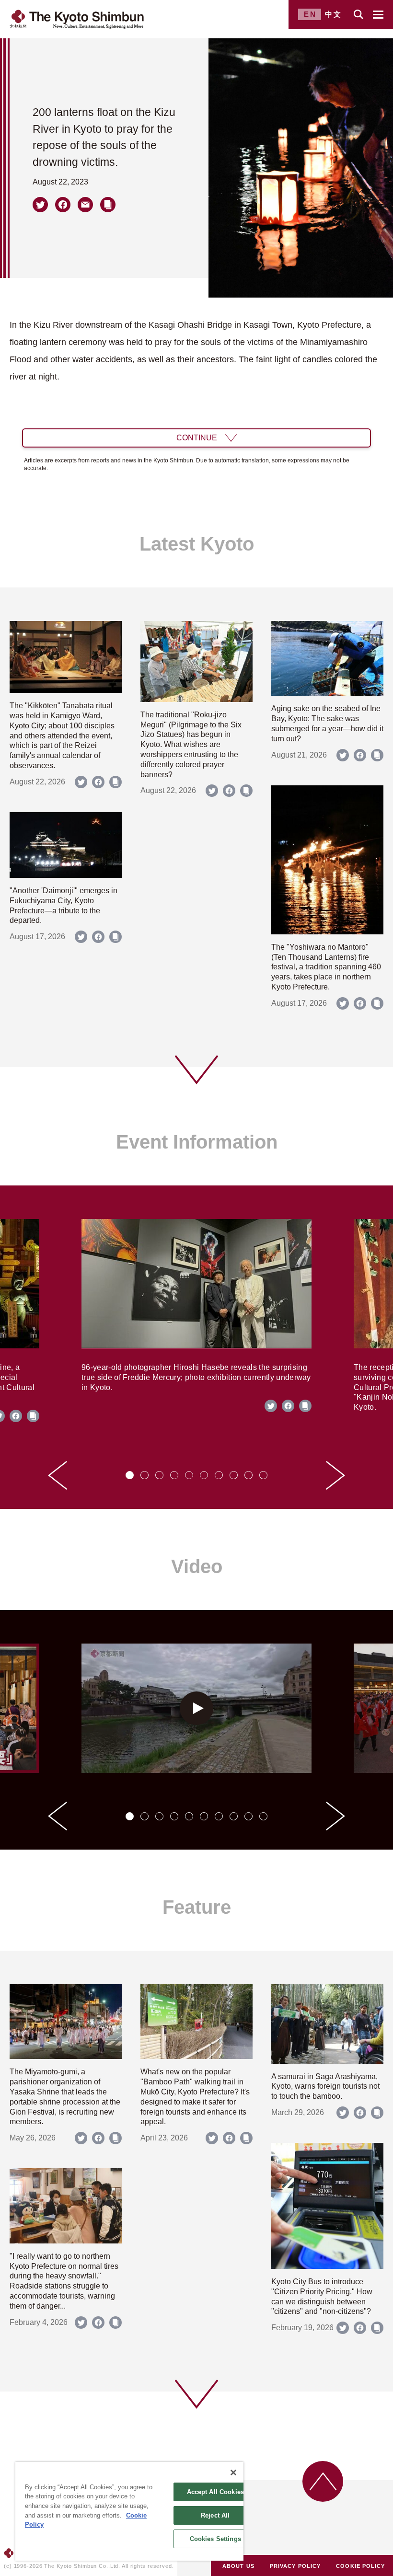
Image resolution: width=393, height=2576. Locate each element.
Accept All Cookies (215, 2492)
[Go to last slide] (58, 1475)
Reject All (215, 2515)
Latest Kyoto (197, 544)
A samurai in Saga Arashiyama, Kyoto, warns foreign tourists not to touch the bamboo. (325, 2087)
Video (197, 1566)
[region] (129, 2511)
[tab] (130, 1475)
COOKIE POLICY (360, 2566)
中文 (334, 14)
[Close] (233, 2472)
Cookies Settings (215, 2539)
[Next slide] (335, 1475)
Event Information (197, 1142)
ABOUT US (238, 2566)
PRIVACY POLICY (295, 2566)
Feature (197, 1907)
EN (310, 14)
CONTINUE (197, 438)
